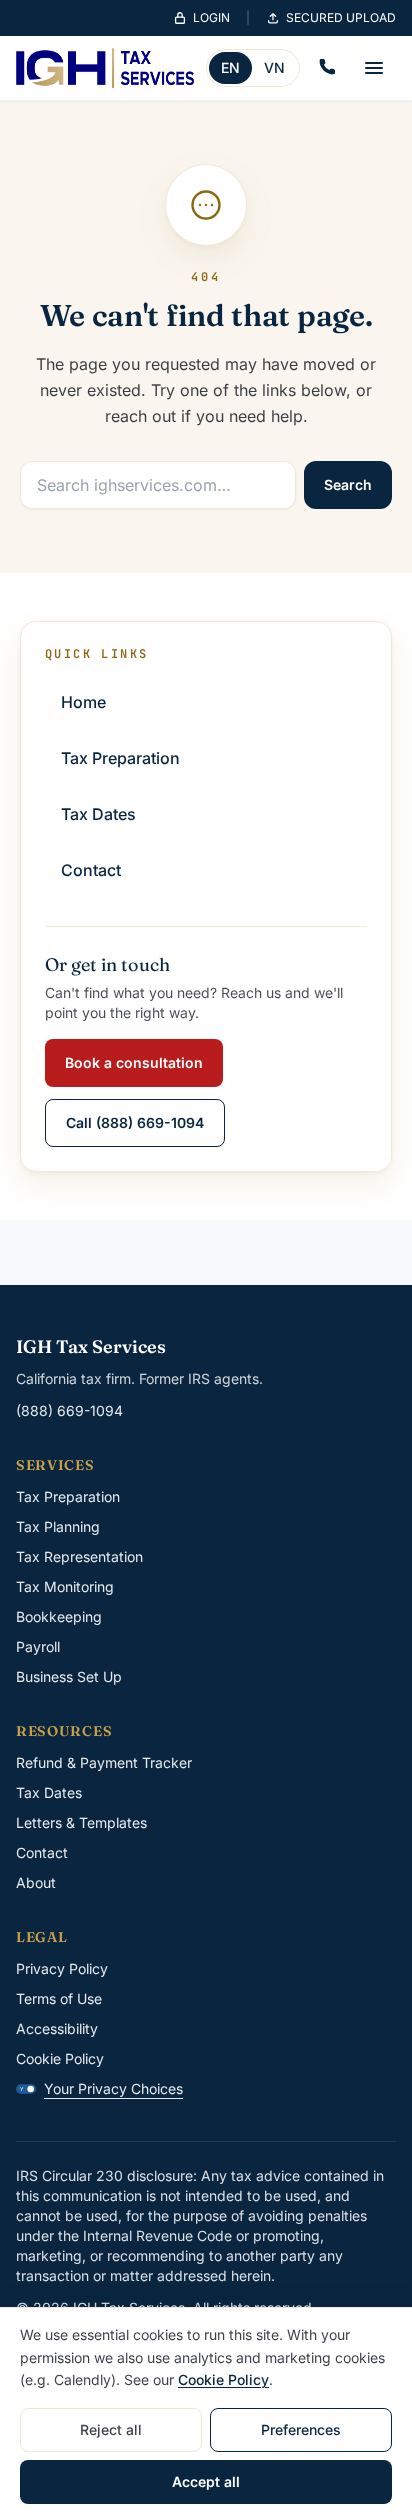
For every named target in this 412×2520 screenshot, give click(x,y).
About (36, 1882)
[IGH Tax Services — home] (105, 68)
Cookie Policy (60, 2058)
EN (230, 67)
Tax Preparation (68, 1496)
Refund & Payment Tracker (104, 1762)
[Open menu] (374, 68)
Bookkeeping (59, 1616)
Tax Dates (49, 1792)
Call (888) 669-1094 (135, 1122)
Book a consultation (134, 1062)
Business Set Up (69, 1676)
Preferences (301, 2429)
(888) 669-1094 (69, 1410)
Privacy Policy (62, 1968)
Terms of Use (59, 1998)
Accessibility (57, 2028)
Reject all (111, 2429)
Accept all (206, 2481)
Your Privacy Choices (101, 2088)
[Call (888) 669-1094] (326, 68)
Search (348, 484)
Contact (42, 1852)
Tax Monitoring (65, 1586)
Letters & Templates (81, 1822)
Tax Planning (58, 1526)
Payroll (38, 1646)
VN (274, 67)
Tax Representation (79, 1556)
